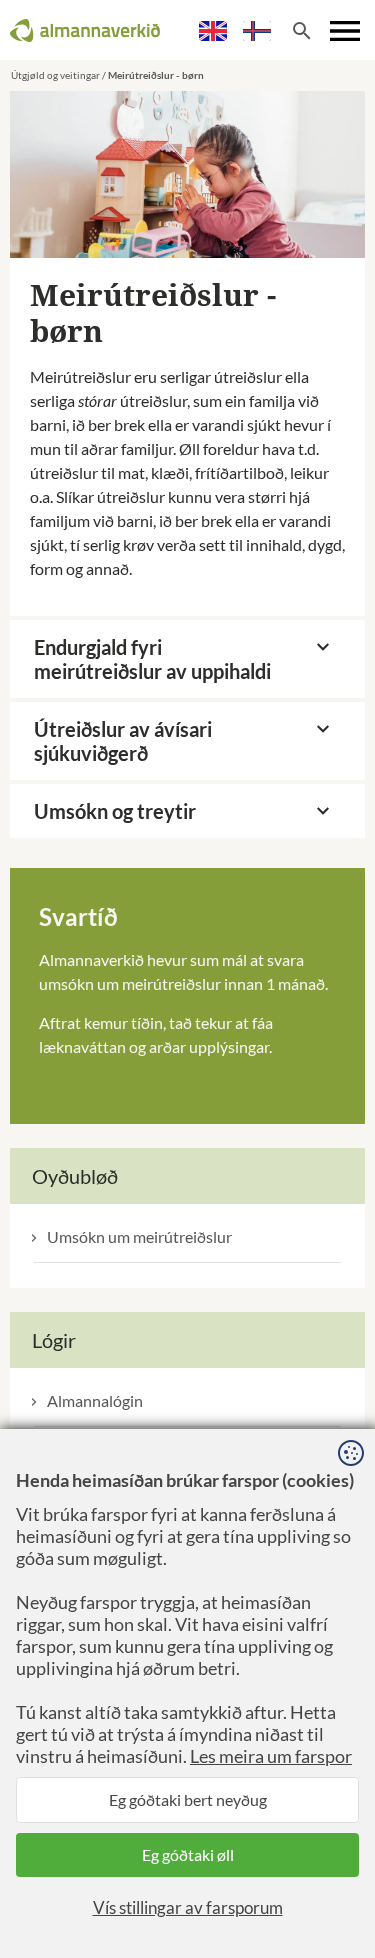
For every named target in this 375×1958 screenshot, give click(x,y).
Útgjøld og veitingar (55, 75)
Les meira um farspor (271, 1756)
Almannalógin (95, 1400)
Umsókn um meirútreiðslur (139, 1236)
